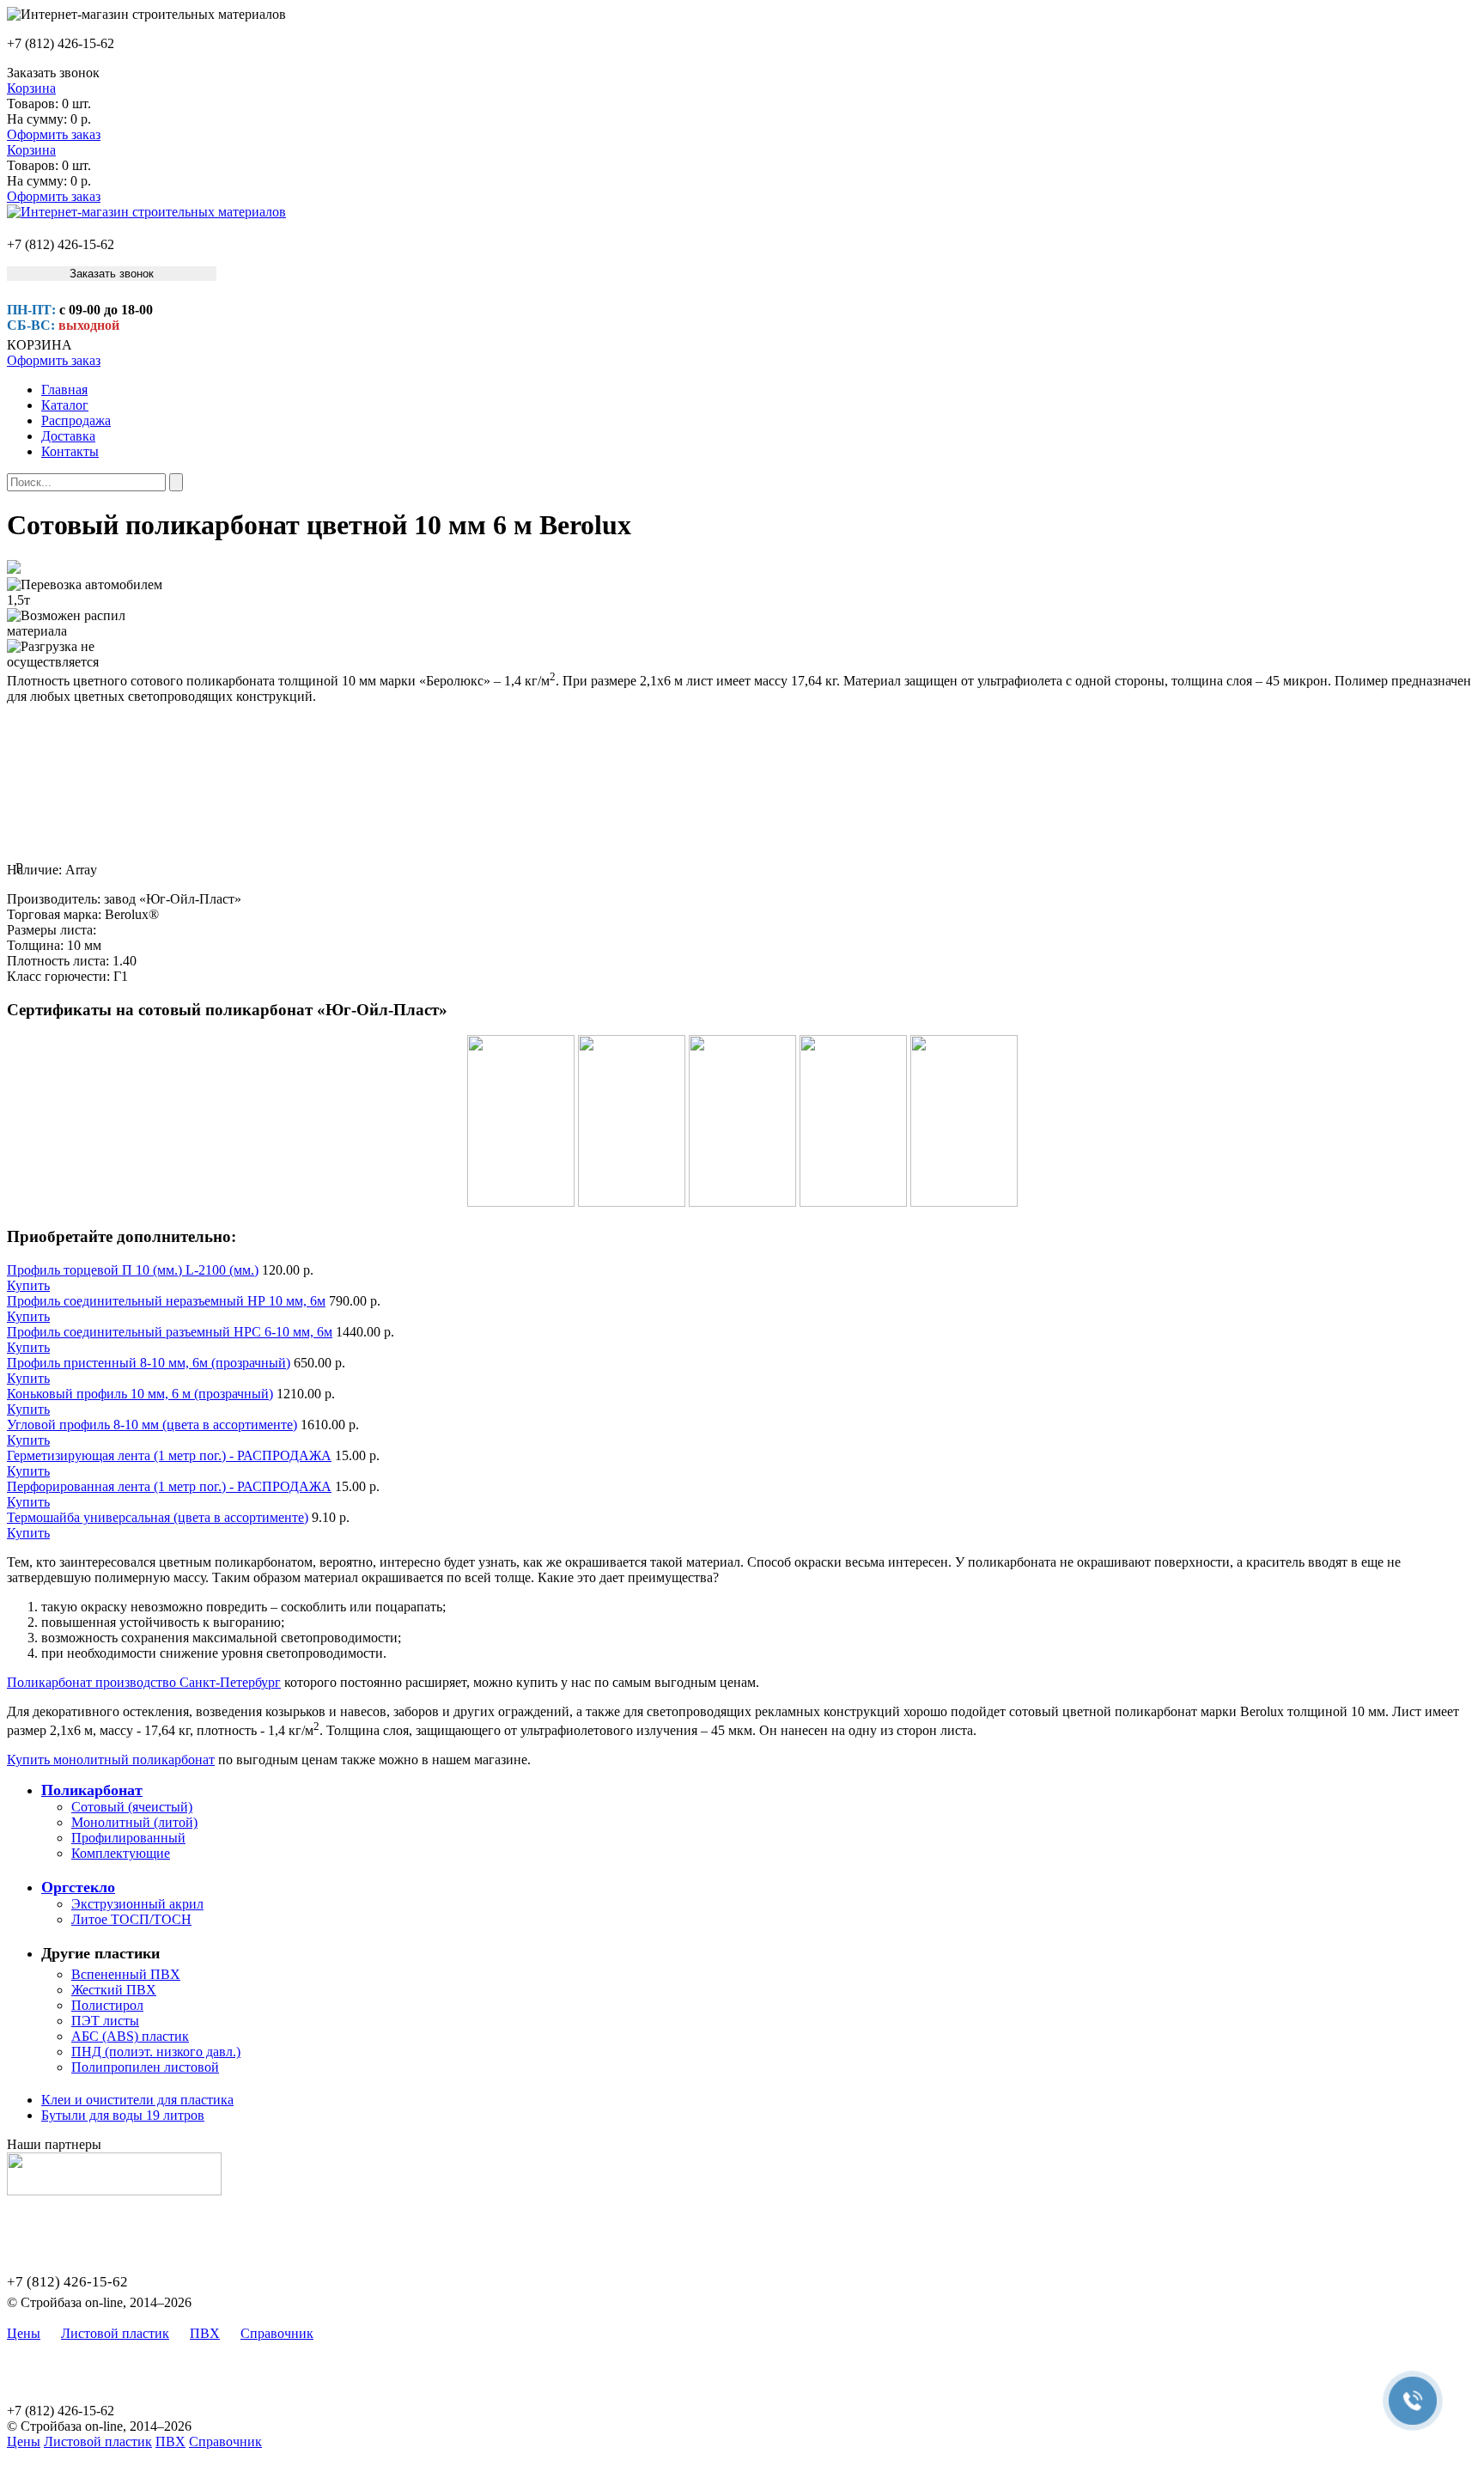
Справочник (277, 2333)
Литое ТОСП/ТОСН (131, 1919)
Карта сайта (369, 2333)
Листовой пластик (115, 2333)
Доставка (68, 436)
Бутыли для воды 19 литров (123, 2115)
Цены (24, 2333)
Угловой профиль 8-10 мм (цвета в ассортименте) (152, 1425)
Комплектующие (121, 1853)
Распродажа (76, 420)
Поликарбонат (92, 1790)
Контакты (70, 451)
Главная (64, 390)
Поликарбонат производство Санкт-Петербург (144, 1682)
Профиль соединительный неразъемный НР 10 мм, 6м (166, 1301)
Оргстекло (78, 1887)
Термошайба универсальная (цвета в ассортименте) (158, 1517)
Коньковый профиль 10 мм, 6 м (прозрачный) (140, 1394)
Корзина (31, 88)
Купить (28, 1285)
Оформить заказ (54, 134)
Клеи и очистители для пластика (137, 2100)
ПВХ (205, 2333)
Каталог (65, 405)
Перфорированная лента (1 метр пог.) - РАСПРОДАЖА (169, 1486)
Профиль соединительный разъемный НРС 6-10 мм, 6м (170, 1332)
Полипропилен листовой (145, 2067)
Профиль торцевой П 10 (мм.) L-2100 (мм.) (133, 1270)
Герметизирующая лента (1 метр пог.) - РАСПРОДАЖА (169, 1455)
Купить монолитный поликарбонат (111, 1760)
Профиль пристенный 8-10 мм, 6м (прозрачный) (149, 1363)
